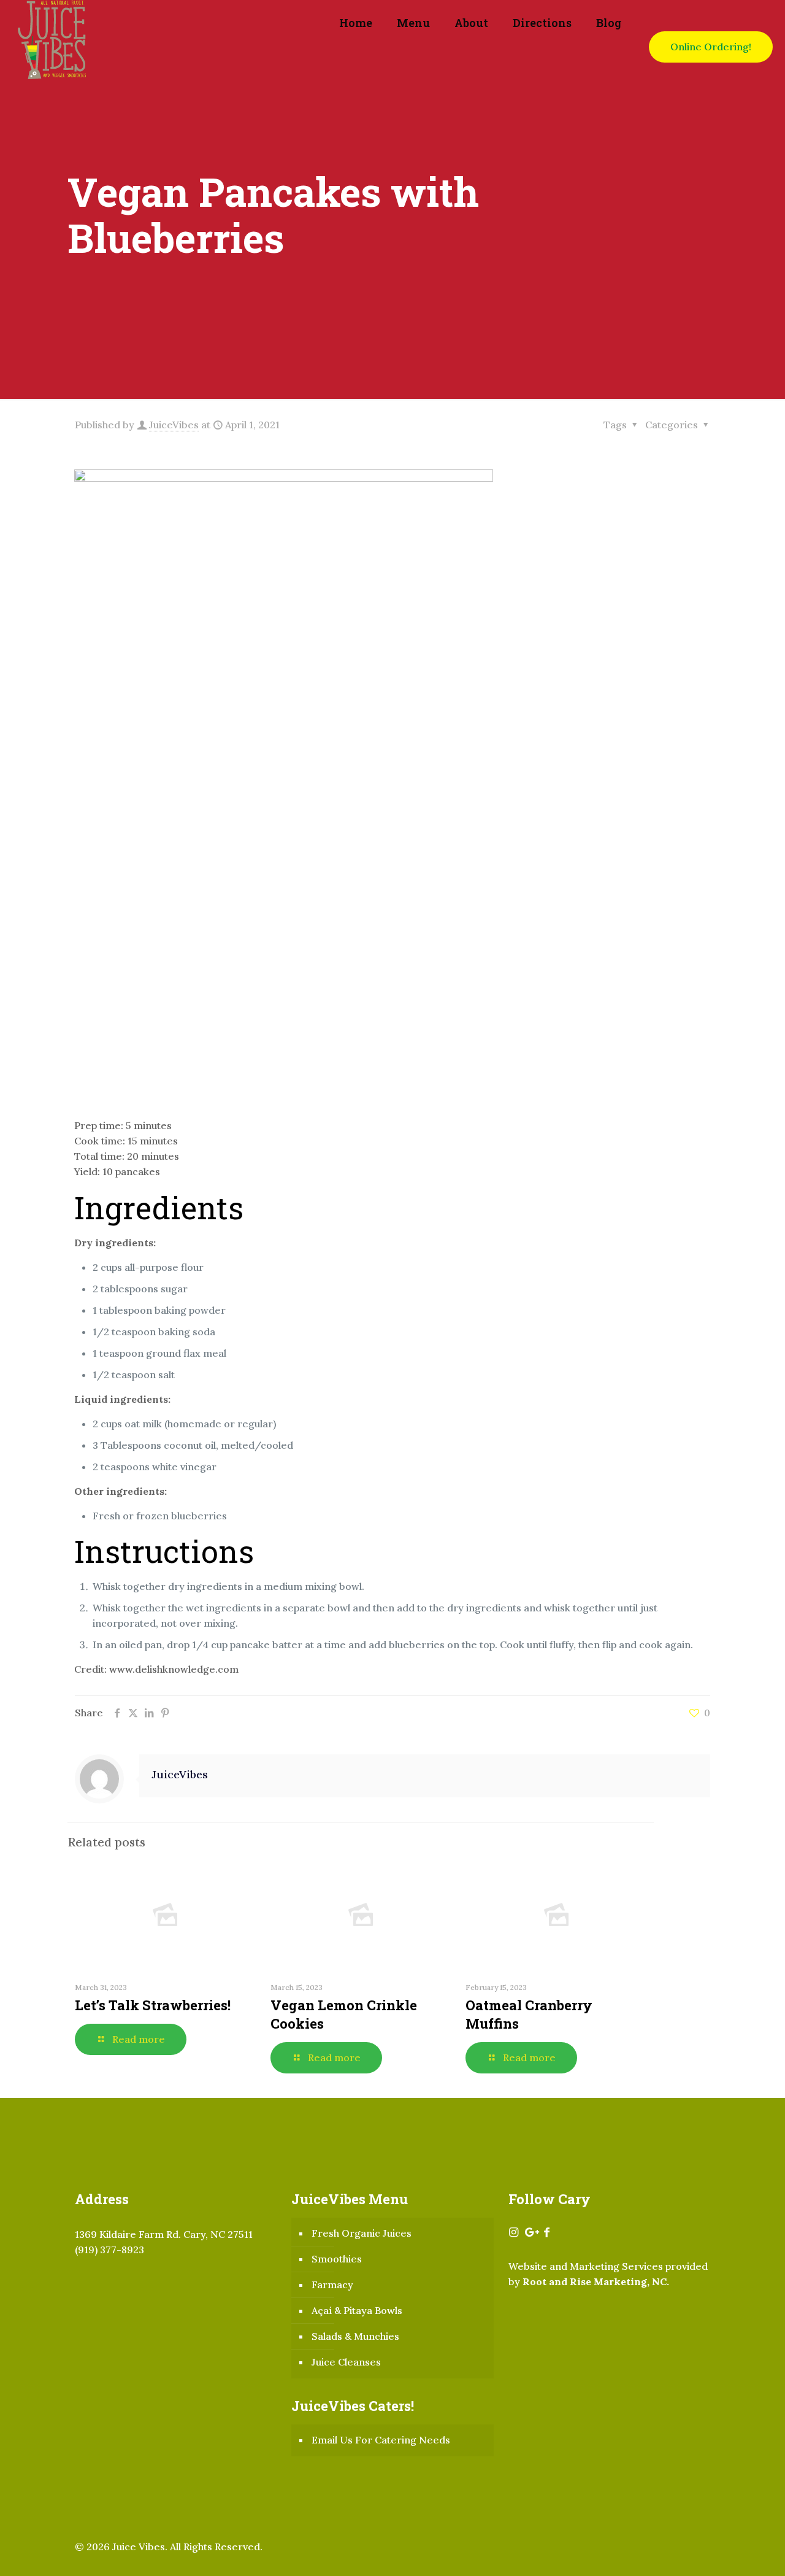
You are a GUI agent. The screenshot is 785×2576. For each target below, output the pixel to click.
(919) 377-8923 (109, 2250)
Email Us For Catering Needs (381, 2440)
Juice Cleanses (346, 2362)
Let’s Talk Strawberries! (153, 2005)
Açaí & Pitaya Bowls (357, 2310)
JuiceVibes (174, 425)
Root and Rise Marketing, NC (595, 2281)
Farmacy (332, 2285)
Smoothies (337, 2259)
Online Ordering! (711, 47)
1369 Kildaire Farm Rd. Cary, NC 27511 (164, 2234)
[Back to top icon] (726, 2551)
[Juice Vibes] (52, 47)
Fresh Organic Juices (362, 2233)
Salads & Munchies (355, 2336)
